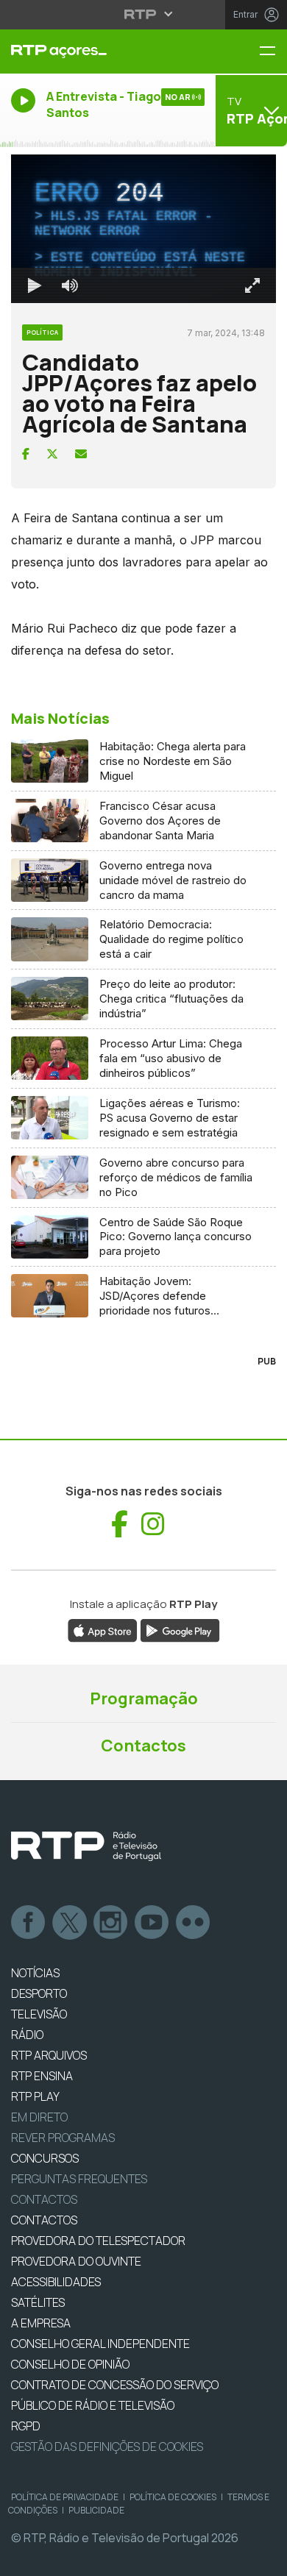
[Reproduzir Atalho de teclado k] (24, 2558)
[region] (143, 1288)
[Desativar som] (59, 2558)
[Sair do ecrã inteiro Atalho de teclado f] (263, 2558)
